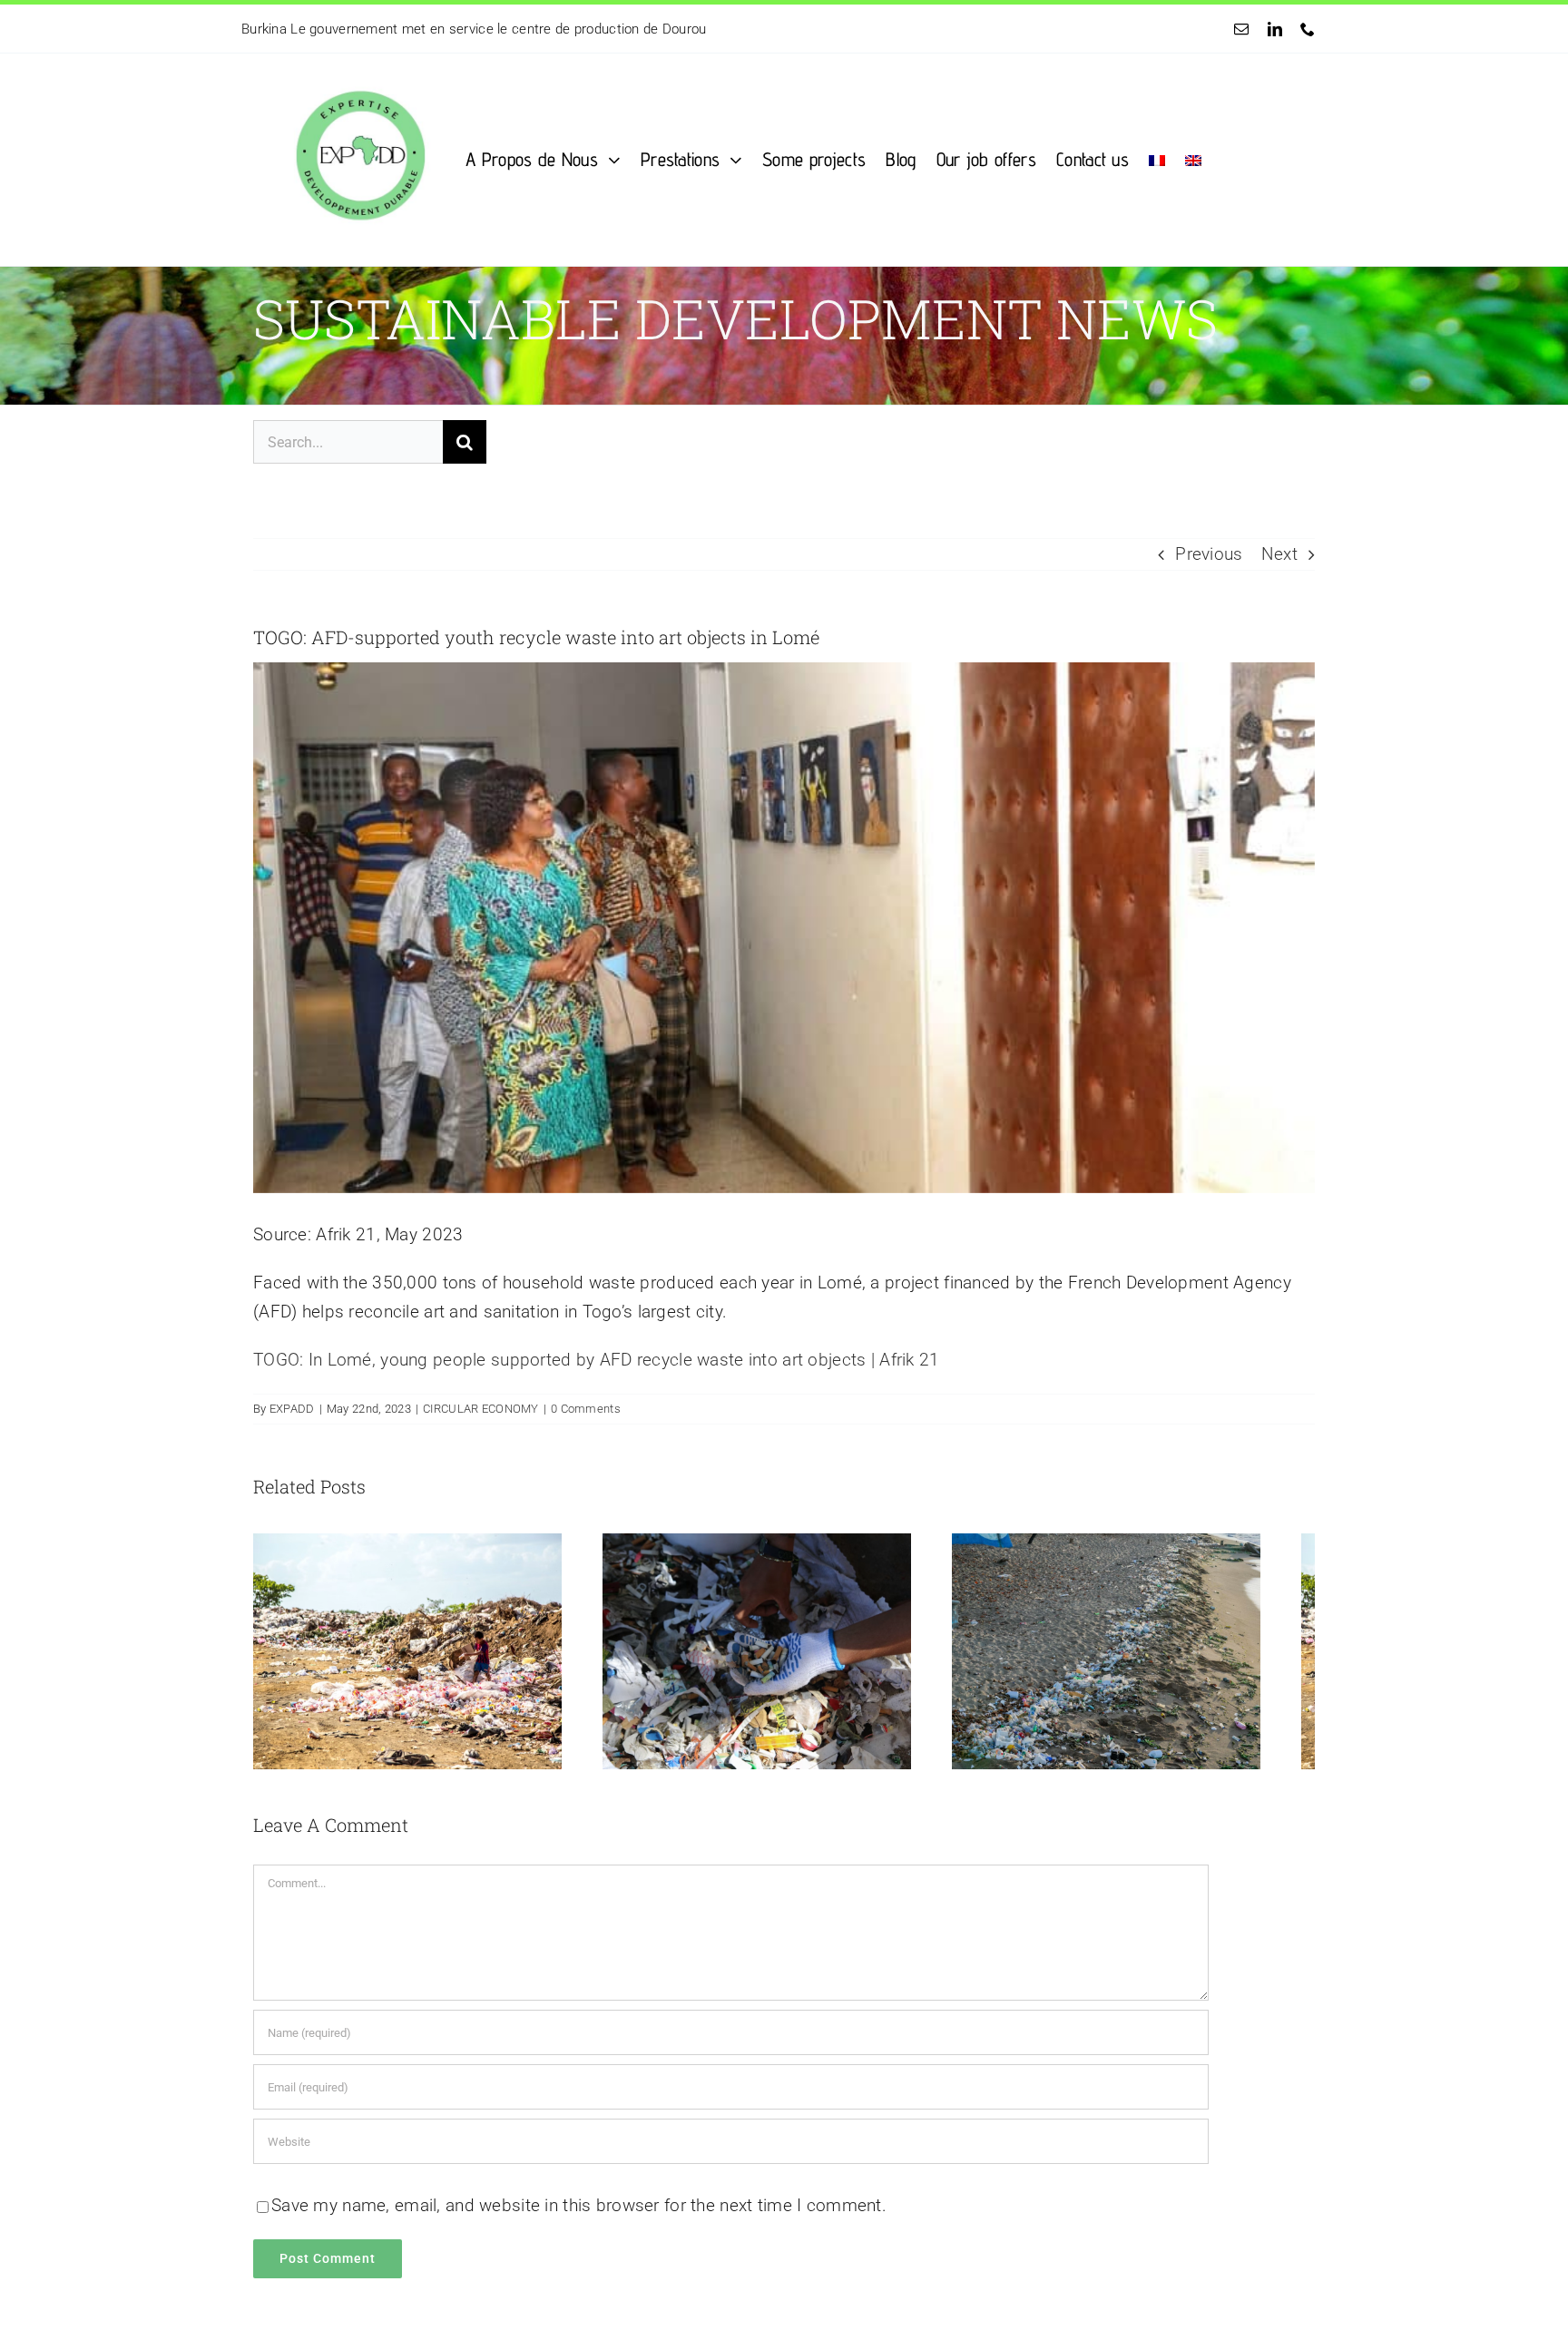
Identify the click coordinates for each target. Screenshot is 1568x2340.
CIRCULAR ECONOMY (481, 1409)
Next (1279, 554)
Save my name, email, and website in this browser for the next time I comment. (579, 2220)
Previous (1209, 554)
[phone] (1308, 29)
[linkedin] (1275, 29)
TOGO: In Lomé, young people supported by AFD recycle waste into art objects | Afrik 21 (597, 1360)
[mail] (1241, 29)
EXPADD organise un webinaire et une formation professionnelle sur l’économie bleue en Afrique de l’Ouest (569, 29)
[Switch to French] (1157, 159)
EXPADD (292, 1409)
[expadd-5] (359, 62)
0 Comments (586, 1409)
